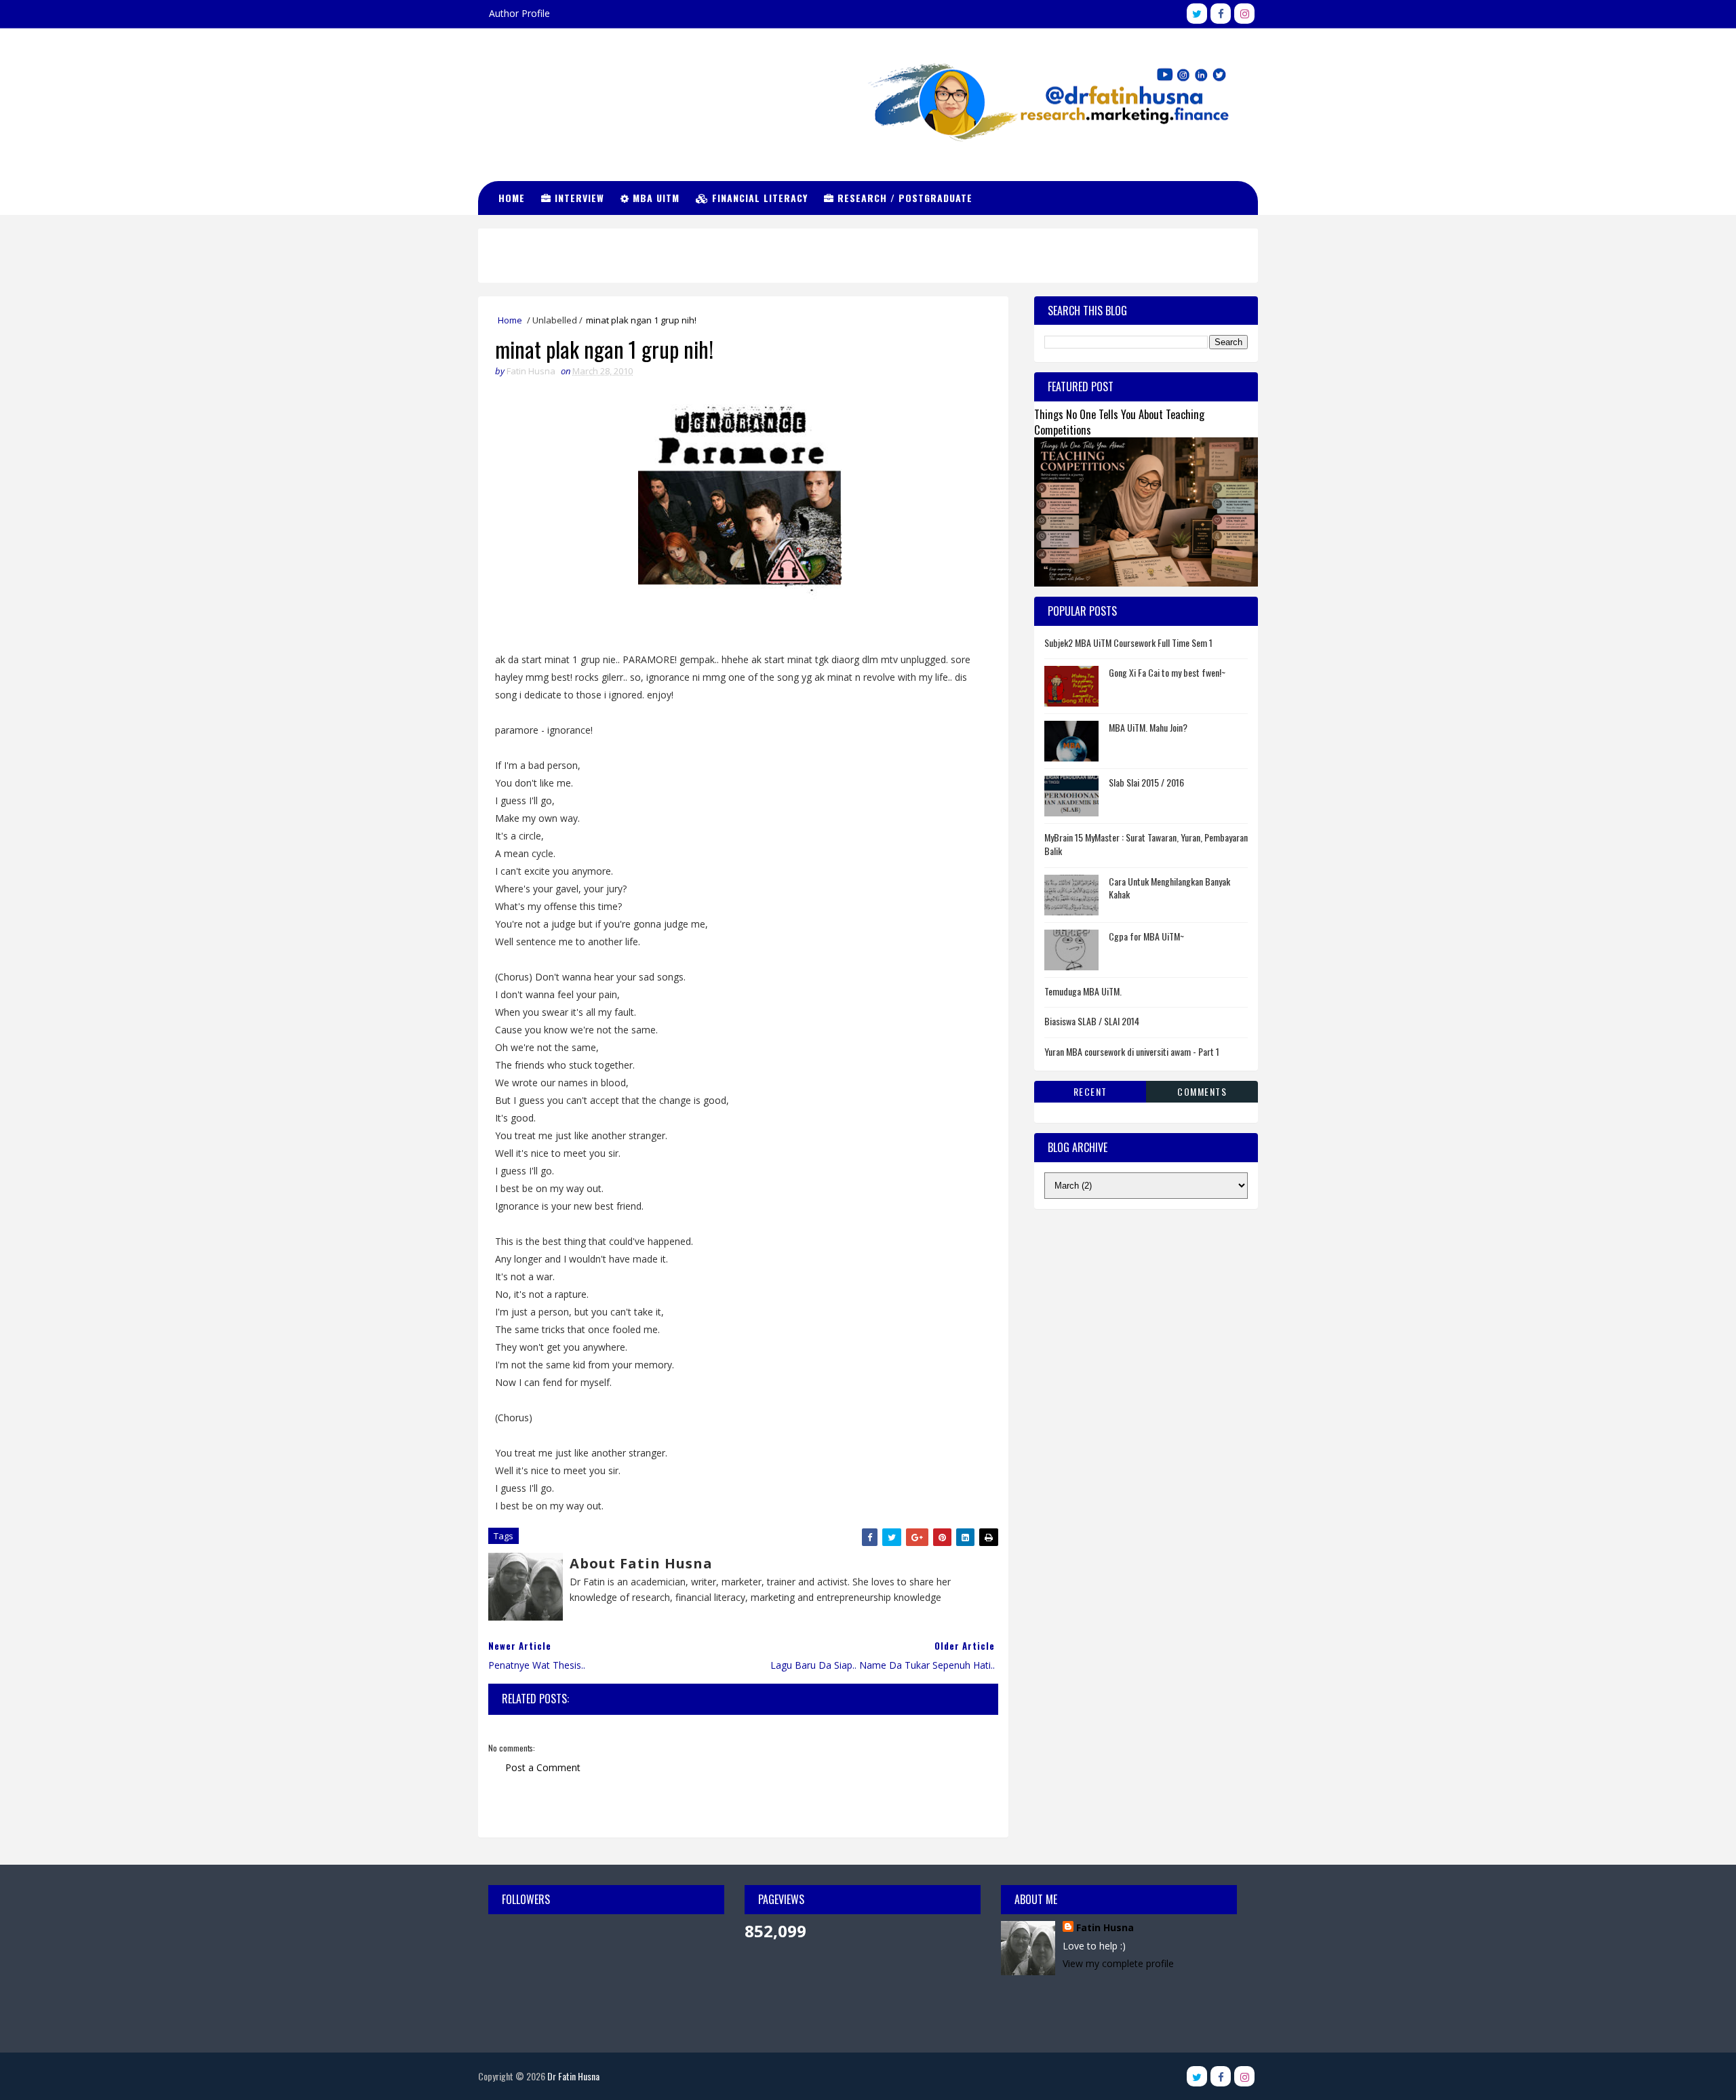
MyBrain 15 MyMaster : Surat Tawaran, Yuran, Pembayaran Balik (1146, 844)
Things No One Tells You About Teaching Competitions (1119, 422)
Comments (1202, 1091)
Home (512, 198)
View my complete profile (1118, 1963)
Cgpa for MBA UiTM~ (1146, 936)
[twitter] (1197, 14)
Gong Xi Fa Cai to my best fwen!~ (1167, 672)
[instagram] (1244, 14)
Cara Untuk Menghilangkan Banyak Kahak (1169, 888)
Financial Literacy (758, 198)
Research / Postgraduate (903, 198)
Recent (1090, 1091)
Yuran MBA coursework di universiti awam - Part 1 (1132, 1051)
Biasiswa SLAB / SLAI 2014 (1092, 1021)
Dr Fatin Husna (546, 88)
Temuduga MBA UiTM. (1083, 991)
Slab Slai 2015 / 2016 (1146, 782)
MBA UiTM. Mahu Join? (1148, 727)
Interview (578, 198)
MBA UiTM (654, 198)
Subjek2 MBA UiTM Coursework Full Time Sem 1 (1128, 642)
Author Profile (519, 13)
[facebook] (1221, 14)
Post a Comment (543, 1767)
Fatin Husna (1105, 1927)
